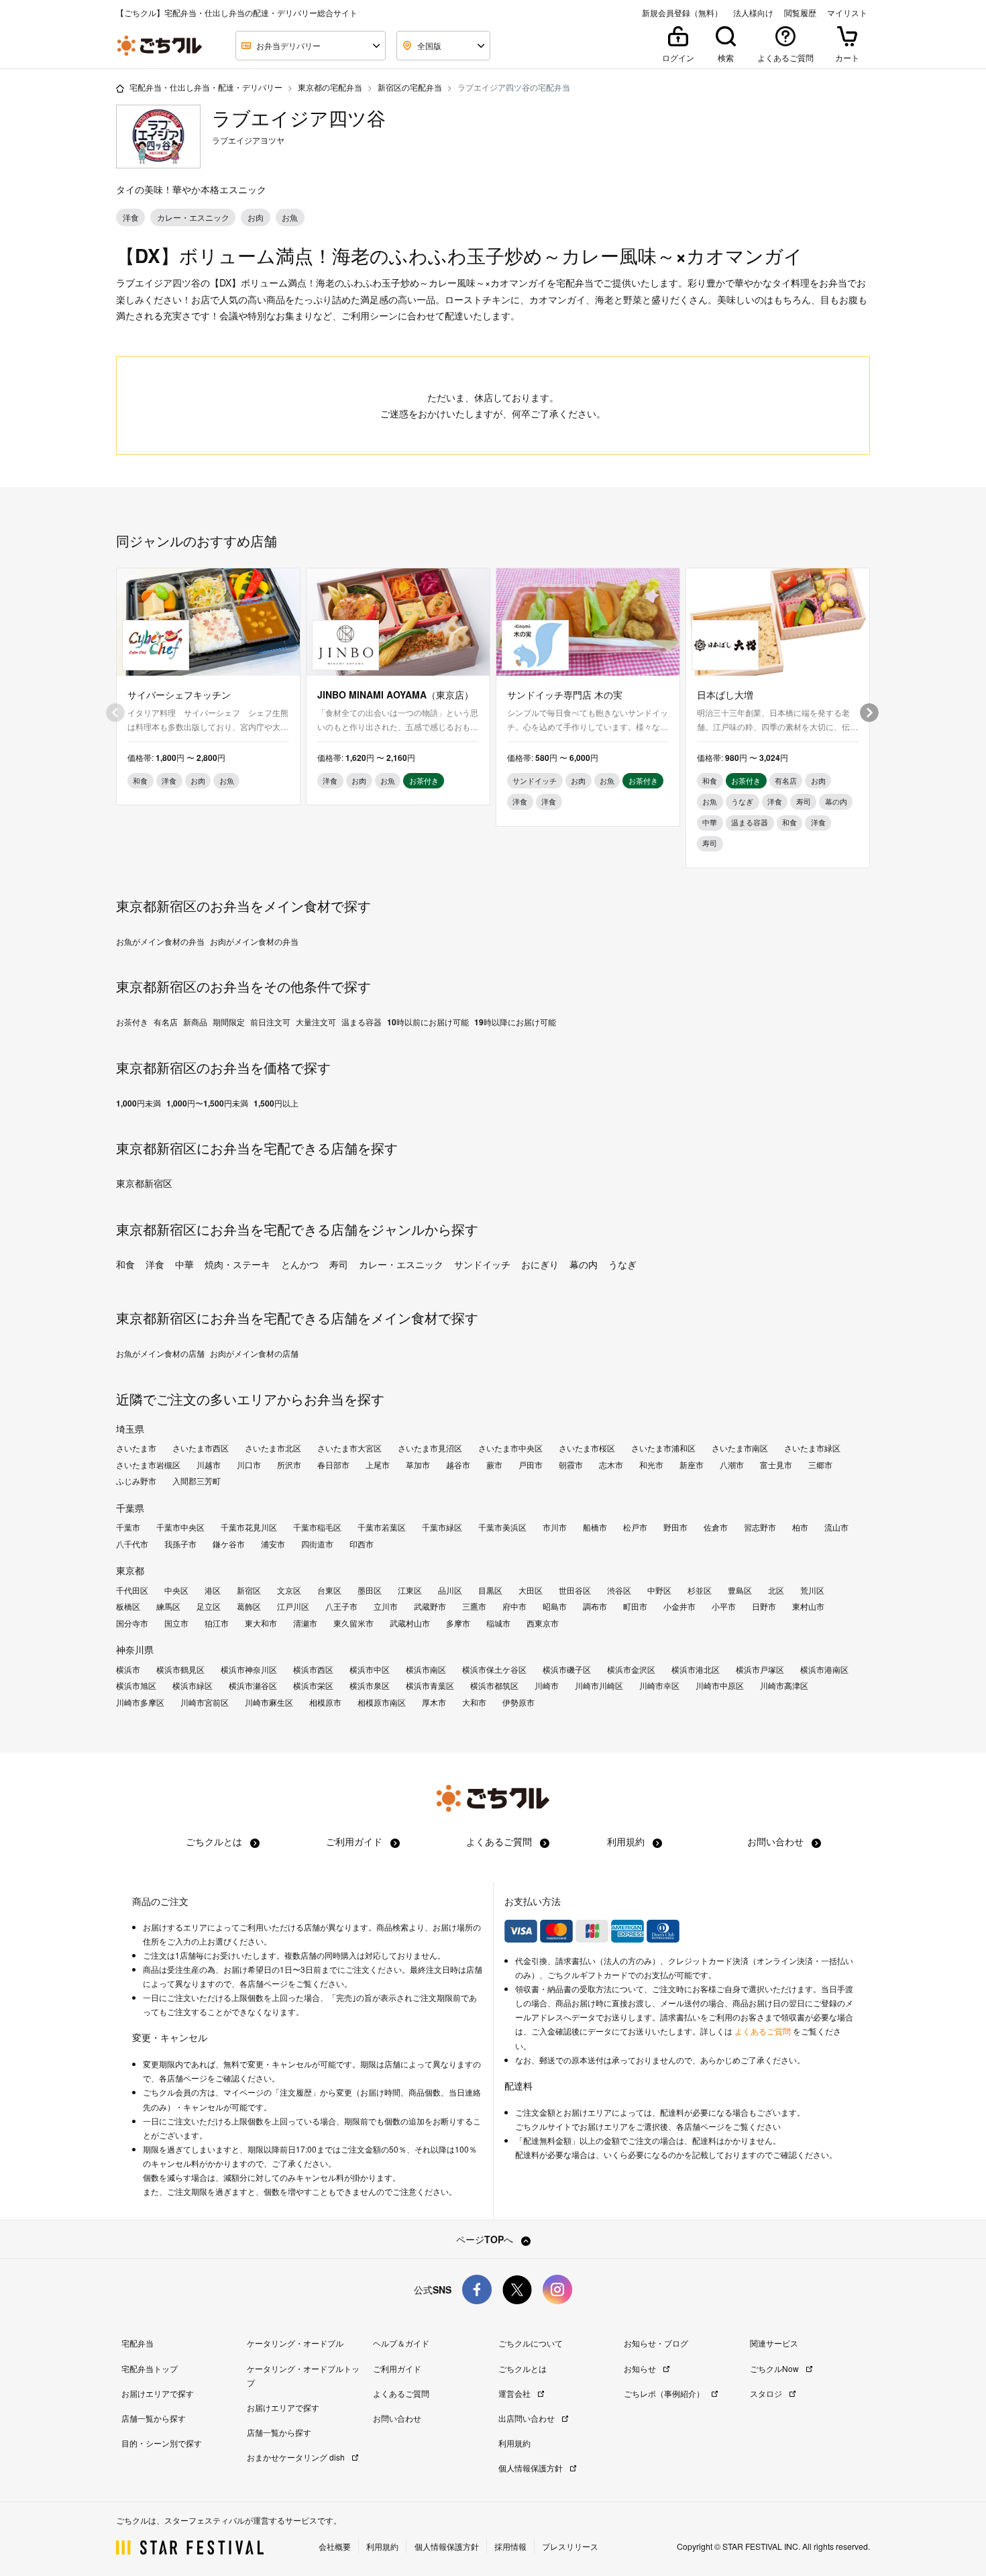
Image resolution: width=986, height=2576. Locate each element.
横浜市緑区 (193, 1686)
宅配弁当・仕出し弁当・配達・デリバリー (206, 87)
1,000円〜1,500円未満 (207, 1103)
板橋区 (128, 1606)
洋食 (155, 1264)
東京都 (130, 1570)
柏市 (800, 1527)
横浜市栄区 (313, 1686)
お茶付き (132, 1022)
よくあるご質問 (500, 1841)
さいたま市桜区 (587, 1448)
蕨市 (494, 1465)
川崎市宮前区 (205, 1702)
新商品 (195, 1022)
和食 (125, 1264)
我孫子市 (180, 1544)
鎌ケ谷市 (229, 1544)
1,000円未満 (139, 1103)
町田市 (635, 1606)
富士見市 (776, 1465)
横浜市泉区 (370, 1686)
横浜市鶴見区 (180, 1669)
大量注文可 (316, 1022)
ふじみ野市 (136, 1481)
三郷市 (820, 1465)
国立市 (176, 1623)
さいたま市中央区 (510, 1448)
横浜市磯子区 (567, 1669)
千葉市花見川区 (249, 1527)
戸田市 (531, 1465)
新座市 (692, 1465)
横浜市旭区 (136, 1686)
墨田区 (370, 1590)
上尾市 (378, 1465)
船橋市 (595, 1527)
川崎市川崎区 (599, 1686)
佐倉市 (716, 1527)
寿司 (339, 1264)
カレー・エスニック (401, 1264)
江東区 (410, 1590)
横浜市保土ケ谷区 (494, 1669)
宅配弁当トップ (150, 2368)
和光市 (651, 1465)
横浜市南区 (426, 1669)
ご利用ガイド (355, 1841)
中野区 (659, 1590)
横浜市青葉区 (430, 1686)
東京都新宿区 (144, 1183)
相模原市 (325, 1702)
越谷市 (458, 1465)
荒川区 (812, 1590)
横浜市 (128, 1669)
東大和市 (261, 1623)
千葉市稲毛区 (317, 1527)
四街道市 (317, 1544)
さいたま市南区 (740, 1448)
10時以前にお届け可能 (428, 1022)
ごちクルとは (215, 1841)
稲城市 (498, 1623)
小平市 (724, 1606)
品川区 (450, 1590)
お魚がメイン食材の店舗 (160, 1353)
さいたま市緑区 (812, 1448)
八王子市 (341, 1606)
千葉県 (130, 1508)
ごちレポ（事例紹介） (665, 2393)
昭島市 (555, 1606)
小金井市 (679, 1606)
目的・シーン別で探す (162, 2443)
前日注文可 (270, 1022)
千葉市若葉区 (382, 1527)
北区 (776, 1590)
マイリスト (847, 13)
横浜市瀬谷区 (253, 1686)
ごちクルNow (775, 2368)
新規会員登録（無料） (682, 13)
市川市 (555, 1527)
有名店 (166, 1022)
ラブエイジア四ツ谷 (299, 118)
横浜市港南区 (824, 1669)
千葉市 (128, 1527)
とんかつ (300, 1264)
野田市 (675, 1527)
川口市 (249, 1465)
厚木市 (434, 1702)
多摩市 (458, 1623)
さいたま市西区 (201, 1448)
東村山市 (808, 1606)
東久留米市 (353, 1623)
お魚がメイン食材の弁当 (160, 941)
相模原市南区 (382, 1702)
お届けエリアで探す (158, 2393)
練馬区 (168, 1606)
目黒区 (490, 1590)
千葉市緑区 (442, 1527)
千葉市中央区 (180, 1527)
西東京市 (543, 1623)
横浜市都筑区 (494, 1686)
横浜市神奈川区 (249, 1669)
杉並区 (700, 1590)
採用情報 (510, 2546)
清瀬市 (305, 1623)
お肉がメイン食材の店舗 (254, 1353)
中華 (184, 1264)
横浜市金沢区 (631, 1669)
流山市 (836, 1527)
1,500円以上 (276, 1103)
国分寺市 (132, 1623)
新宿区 (249, 1590)
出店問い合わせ (528, 2418)
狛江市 (217, 1623)
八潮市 (732, 1465)
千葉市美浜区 (502, 1527)
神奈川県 (135, 1649)
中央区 (176, 1590)
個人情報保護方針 (532, 2468)
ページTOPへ (486, 2239)
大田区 (531, 1590)
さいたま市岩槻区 (148, 1465)
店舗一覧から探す (154, 2418)
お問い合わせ (777, 1841)
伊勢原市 (518, 1702)
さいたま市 (136, 1448)
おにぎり (540, 1264)
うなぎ (622, 1264)
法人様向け (753, 13)
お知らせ (641, 2368)
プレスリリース (570, 2546)
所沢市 (289, 1465)
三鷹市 (474, 1606)
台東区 (329, 1590)
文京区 (289, 1590)
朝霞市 (571, 1465)
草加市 (418, 1465)
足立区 (209, 1606)
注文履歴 (296, 2092)
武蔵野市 (430, 1606)
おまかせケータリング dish (297, 2457)
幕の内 (584, 1264)
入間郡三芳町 (197, 1481)
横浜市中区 (370, 1669)
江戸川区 (293, 1606)
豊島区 (740, 1590)
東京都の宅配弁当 (330, 87)
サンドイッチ (482, 1264)
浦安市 (273, 1544)
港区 (213, 1590)
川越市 (209, 1465)
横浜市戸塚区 (760, 1669)
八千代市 (132, 1544)
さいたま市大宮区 (349, 1448)
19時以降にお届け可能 (515, 1022)
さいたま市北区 (273, 1448)
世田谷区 (575, 1590)
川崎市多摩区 (140, 1702)
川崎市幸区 (659, 1686)
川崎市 (547, 1686)
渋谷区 (619, 1590)
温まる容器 (362, 1022)
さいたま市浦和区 (663, 1448)
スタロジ (767, 2393)
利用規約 (627, 1841)
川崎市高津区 (784, 1686)
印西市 (362, 1544)
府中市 (514, 1606)
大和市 (474, 1702)
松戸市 (635, 1527)
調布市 (595, 1606)
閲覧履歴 (800, 13)
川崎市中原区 (720, 1686)
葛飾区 (249, 1606)
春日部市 (333, 1465)
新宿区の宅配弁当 (410, 87)
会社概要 (335, 2546)
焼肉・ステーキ (237, 1264)
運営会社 (515, 2393)
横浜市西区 (313, 1669)
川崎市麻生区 (269, 1702)
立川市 (386, 1606)
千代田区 (132, 1590)
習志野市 (760, 1527)
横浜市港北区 (696, 1669)
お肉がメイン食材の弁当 (254, 941)
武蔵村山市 (410, 1623)
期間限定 (229, 1022)
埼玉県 (130, 1429)
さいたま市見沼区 (430, 1448)
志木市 (611, 1465)
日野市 (764, 1606)
